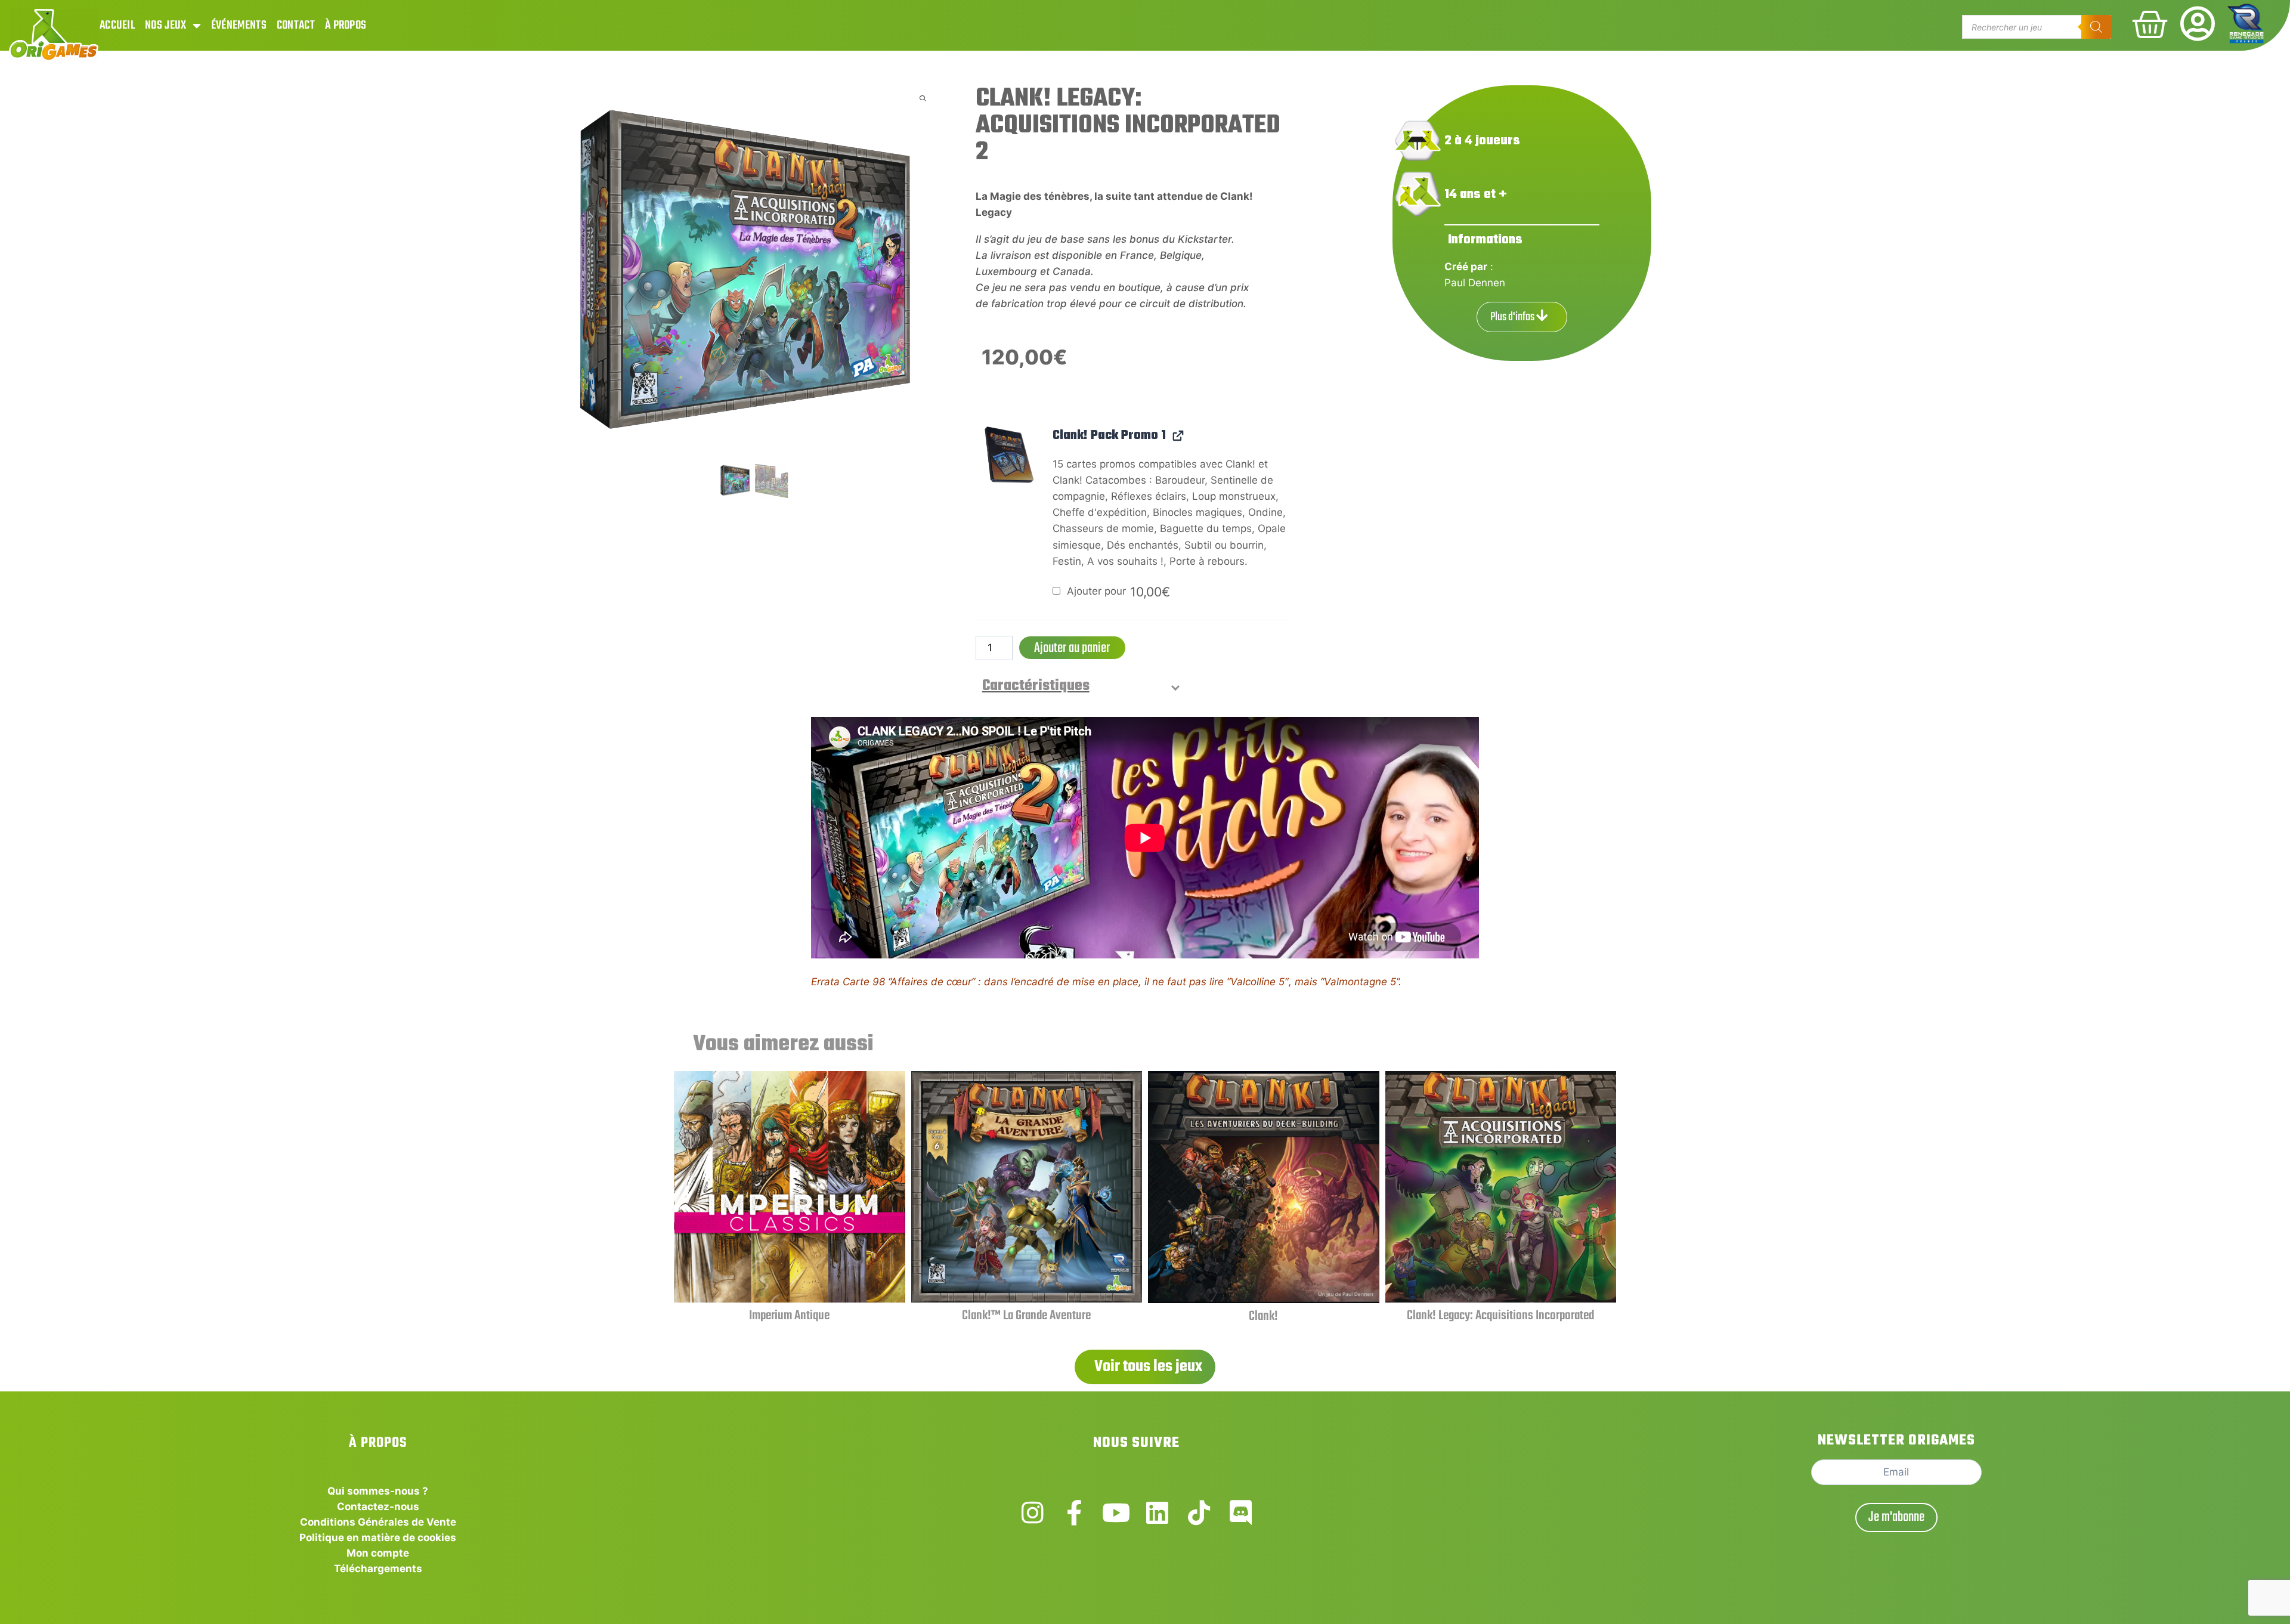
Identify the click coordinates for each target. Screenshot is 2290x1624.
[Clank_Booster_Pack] (1007, 456)
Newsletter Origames (1896, 1441)
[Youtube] (1116, 1513)
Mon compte (378, 1553)
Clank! (1263, 1316)
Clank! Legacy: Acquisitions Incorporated (1500, 1316)
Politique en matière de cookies (378, 1538)
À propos (346, 25)
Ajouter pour (1117, 591)
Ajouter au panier (1072, 648)
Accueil (117, 25)
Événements (239, 25)
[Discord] (1241, 1513)
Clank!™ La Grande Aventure (1026, 1316)
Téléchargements (378, 1569)
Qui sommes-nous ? (378, 1491)
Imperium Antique (789, 1316)
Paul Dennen (1475, 283)
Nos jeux (165, 25)
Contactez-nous (378, 1507)
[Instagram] (1033, 1513)
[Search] (2096, 27)
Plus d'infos (1513, 317)
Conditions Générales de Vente (378, 1522)
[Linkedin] (1157, 1513)
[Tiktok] (1199, 1513)
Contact (296, 25)
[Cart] (2150, 24)
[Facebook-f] (1074, 1513)
